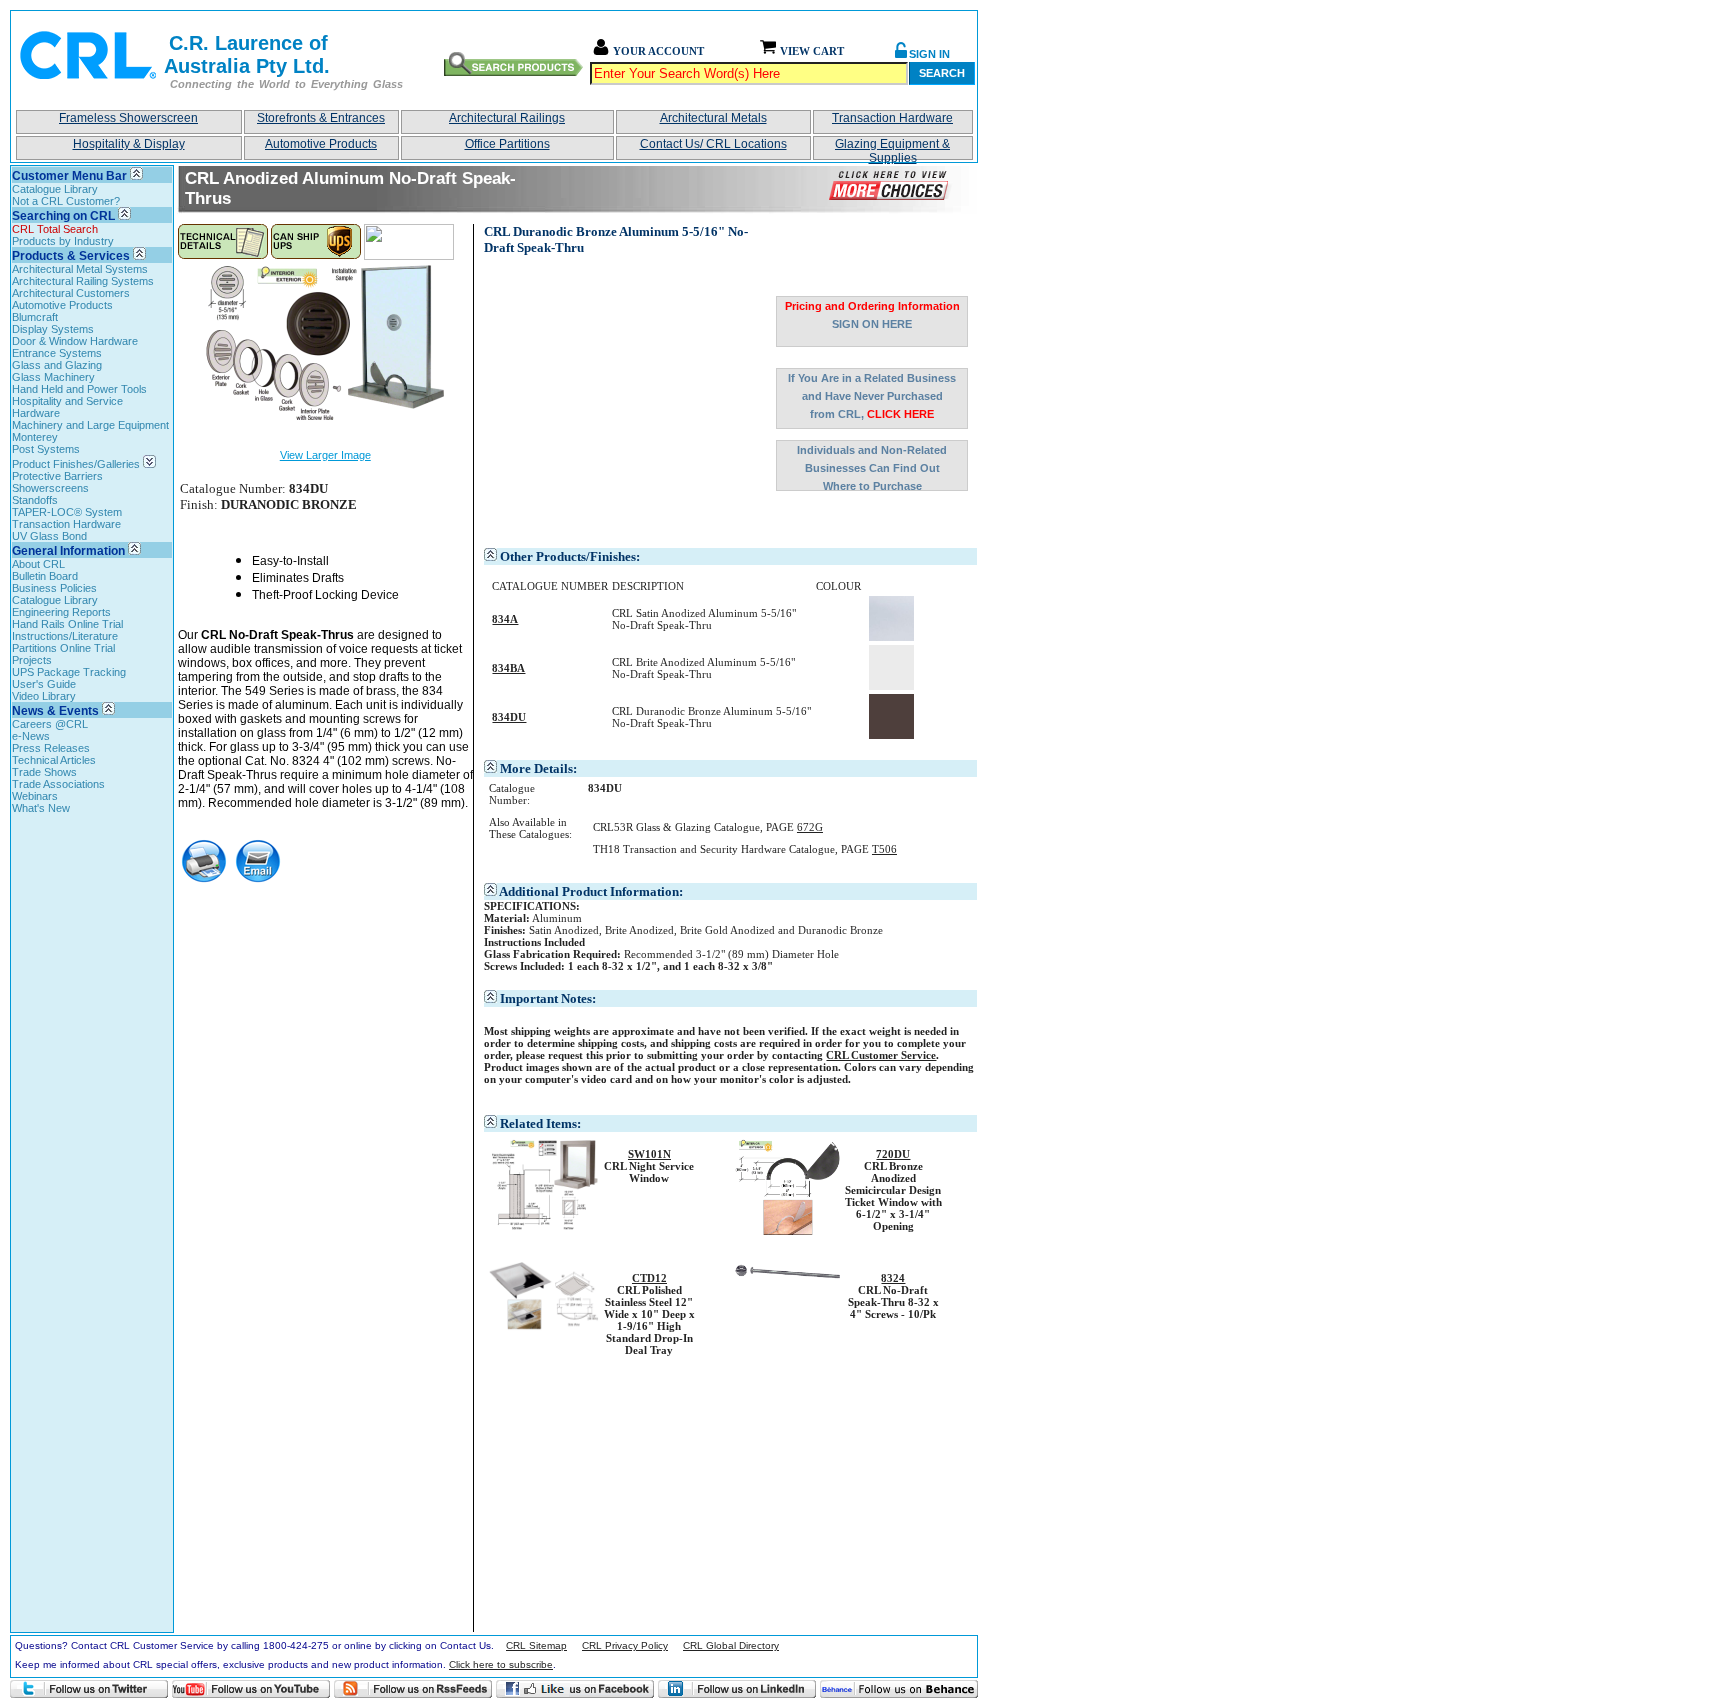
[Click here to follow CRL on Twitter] (89, 1689)
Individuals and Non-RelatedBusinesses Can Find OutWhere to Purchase (872, 467)
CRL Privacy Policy (625, 1645)
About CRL (38, 564)
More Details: (538, 768)
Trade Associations (58, 784)
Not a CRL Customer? (66, 201)
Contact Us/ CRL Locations (713, 144)
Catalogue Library (55, 189)
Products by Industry (63, 241)
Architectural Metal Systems (80, 269)
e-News (31, 736)
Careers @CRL (50, 724)
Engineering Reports (61, 612)
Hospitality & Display (129, 144)
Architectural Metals (713, 118)
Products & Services (71, 256)
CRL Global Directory (731, 1645)
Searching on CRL (63, 216)
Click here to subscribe (501, 1664)
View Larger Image (325, 455)
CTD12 (649, 1278)
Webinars (35, 796)
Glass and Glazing (57, 365)
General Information (68, 551)
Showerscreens (50, 488)
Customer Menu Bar (69, 176)
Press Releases (51, 748)
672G (810, 827)
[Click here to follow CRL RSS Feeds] (413, 1689)
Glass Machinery (53, 377)
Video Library (44, 696)
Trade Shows (44, 772)
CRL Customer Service (881, 1055)
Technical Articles (54, 760)
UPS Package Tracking (69, 672)
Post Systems (46, 449)
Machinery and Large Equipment (90, 425)
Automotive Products (321, 144)
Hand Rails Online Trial (67, 624)
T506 (884, 849)
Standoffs (35, 500)
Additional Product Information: (591, 891)
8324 (893, 1278)
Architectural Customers (71, 293)
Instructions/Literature (65, 636)
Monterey (35, 437)
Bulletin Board (45, 576)
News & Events (55, 711)
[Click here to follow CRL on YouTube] (251, 1689)
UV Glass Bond (49, 536)
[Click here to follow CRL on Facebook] (575, 1689)
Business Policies (54, 588)
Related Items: (540, 1123)
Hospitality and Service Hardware (67, 407)
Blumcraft (35, 317)
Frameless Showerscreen (128, 118)
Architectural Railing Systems (83, 281)
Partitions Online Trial (63, 648)
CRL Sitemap (536, 1645)
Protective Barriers (57, 476)
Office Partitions (507, 144)
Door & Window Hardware (75, 341)
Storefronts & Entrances (321, 118)
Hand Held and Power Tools (79, 389)
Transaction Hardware (892, 118)
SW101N (649, 1154)
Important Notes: (548, 998)
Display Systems (53, 329)
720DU (893, 1154)
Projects (32, 660)
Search (942, 73)
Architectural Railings (507, 118)
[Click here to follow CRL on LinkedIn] (737, 1689)
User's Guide (44, 684)
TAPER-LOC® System (67, 512)
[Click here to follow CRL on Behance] (899, 1689)
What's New (41, 808)
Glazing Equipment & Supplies (892, 148)
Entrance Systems (57, 353)
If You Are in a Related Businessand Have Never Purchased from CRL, (872, 396)
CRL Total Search (55, 229)
